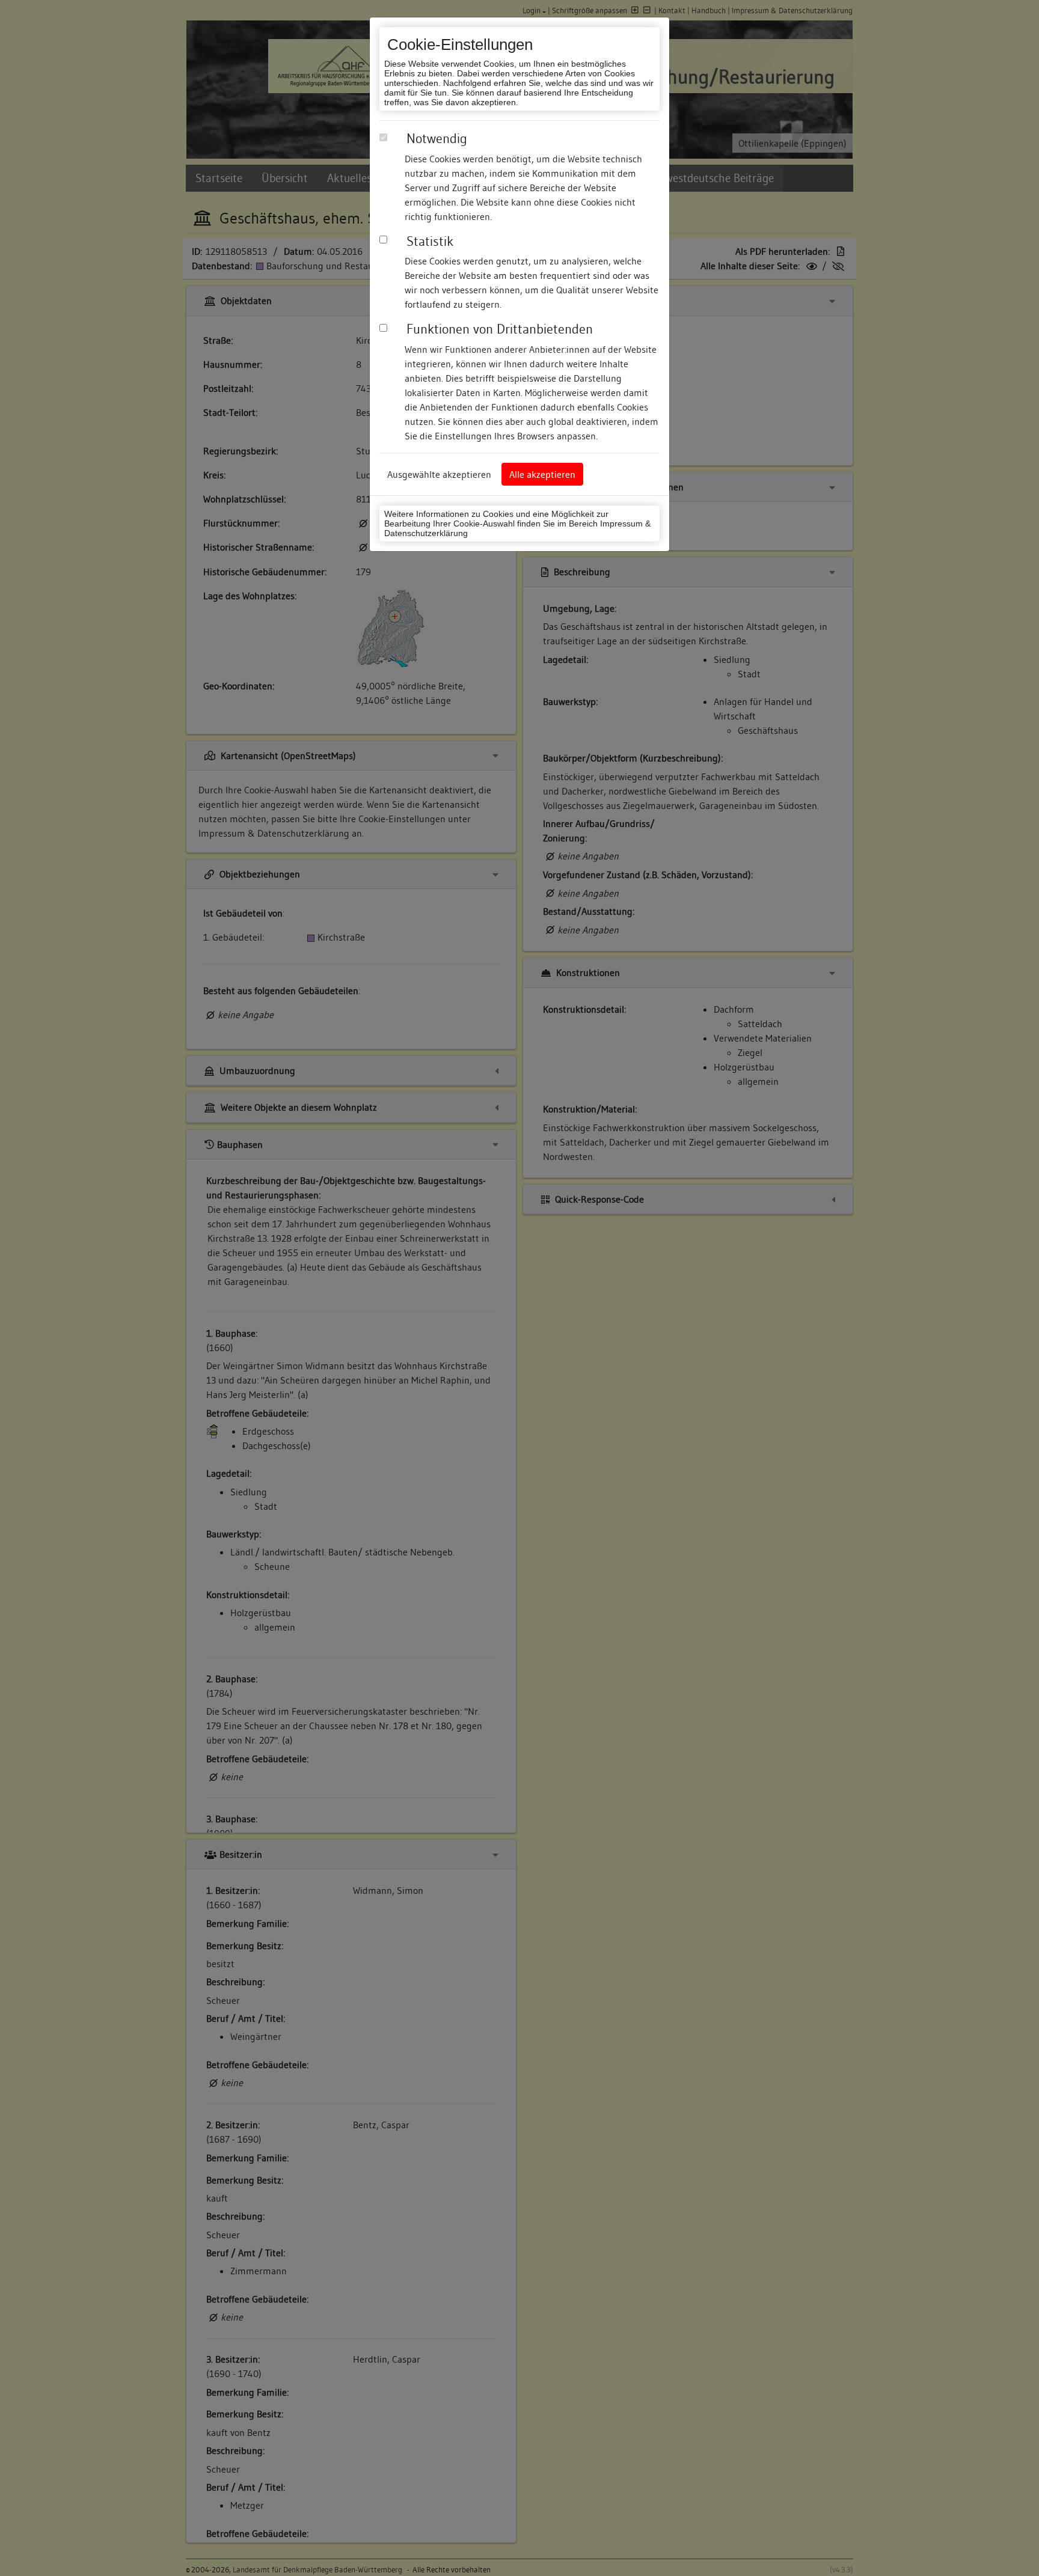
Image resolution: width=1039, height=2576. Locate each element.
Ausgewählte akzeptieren (439, 474)
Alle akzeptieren (542, 474)
